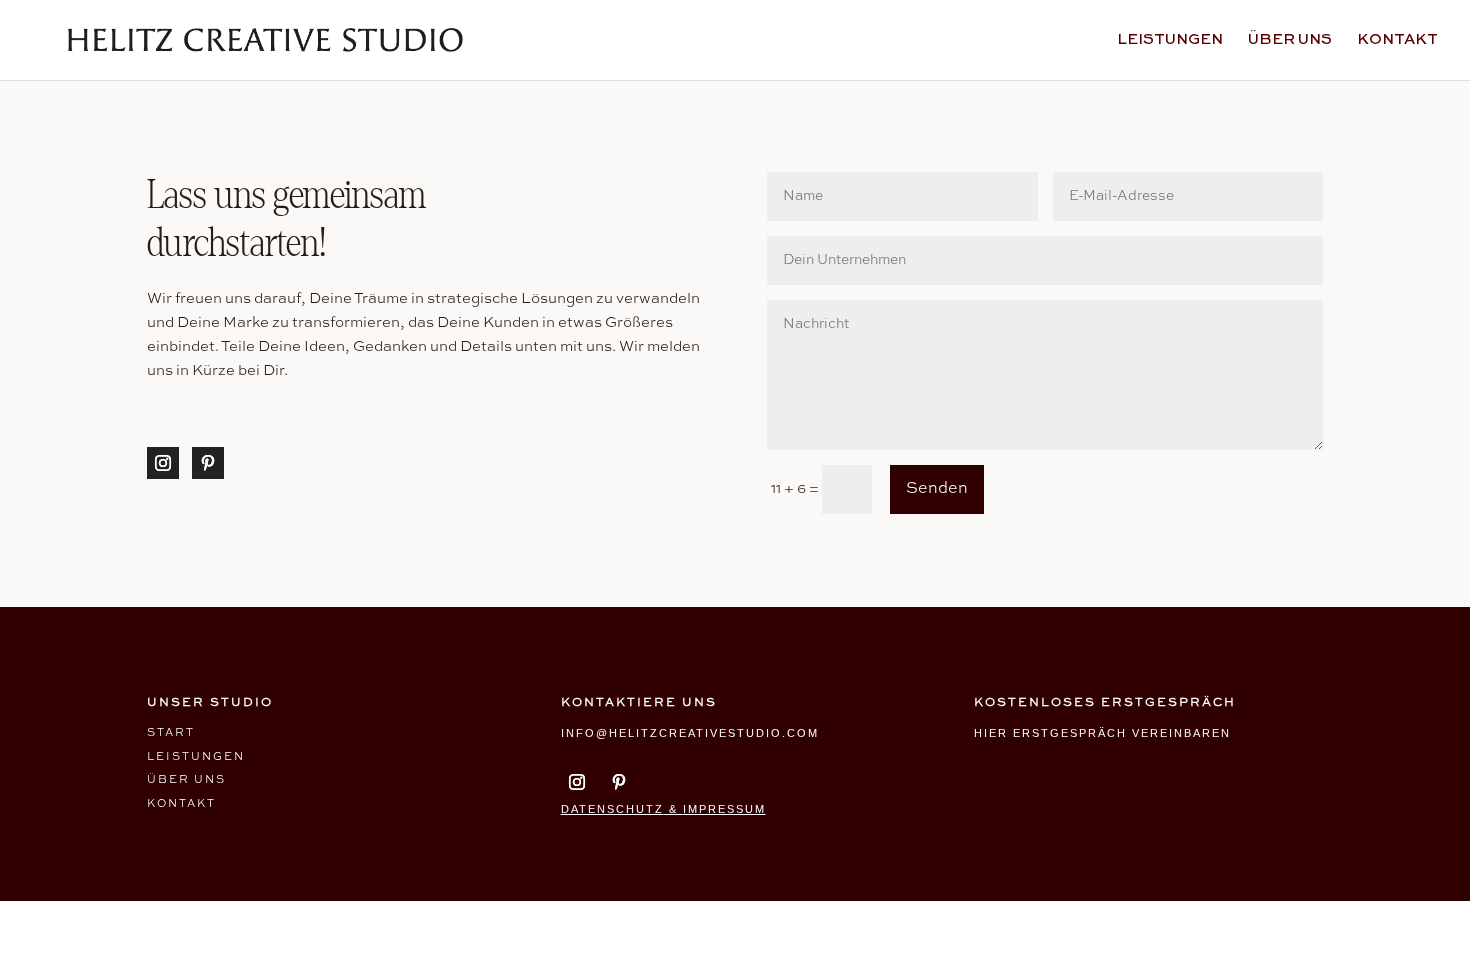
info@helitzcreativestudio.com (690, 733)
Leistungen (1170, 40)
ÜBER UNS (186, 780)
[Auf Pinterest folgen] (208, 463)
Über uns (1290, 40)
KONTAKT (181, 804)
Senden (937, 489)
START (171, 733)
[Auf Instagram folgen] (163, 463)
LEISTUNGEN (196, 757)
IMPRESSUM (724, 809)
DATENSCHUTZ (612, 809)
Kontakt (1397, 40)
